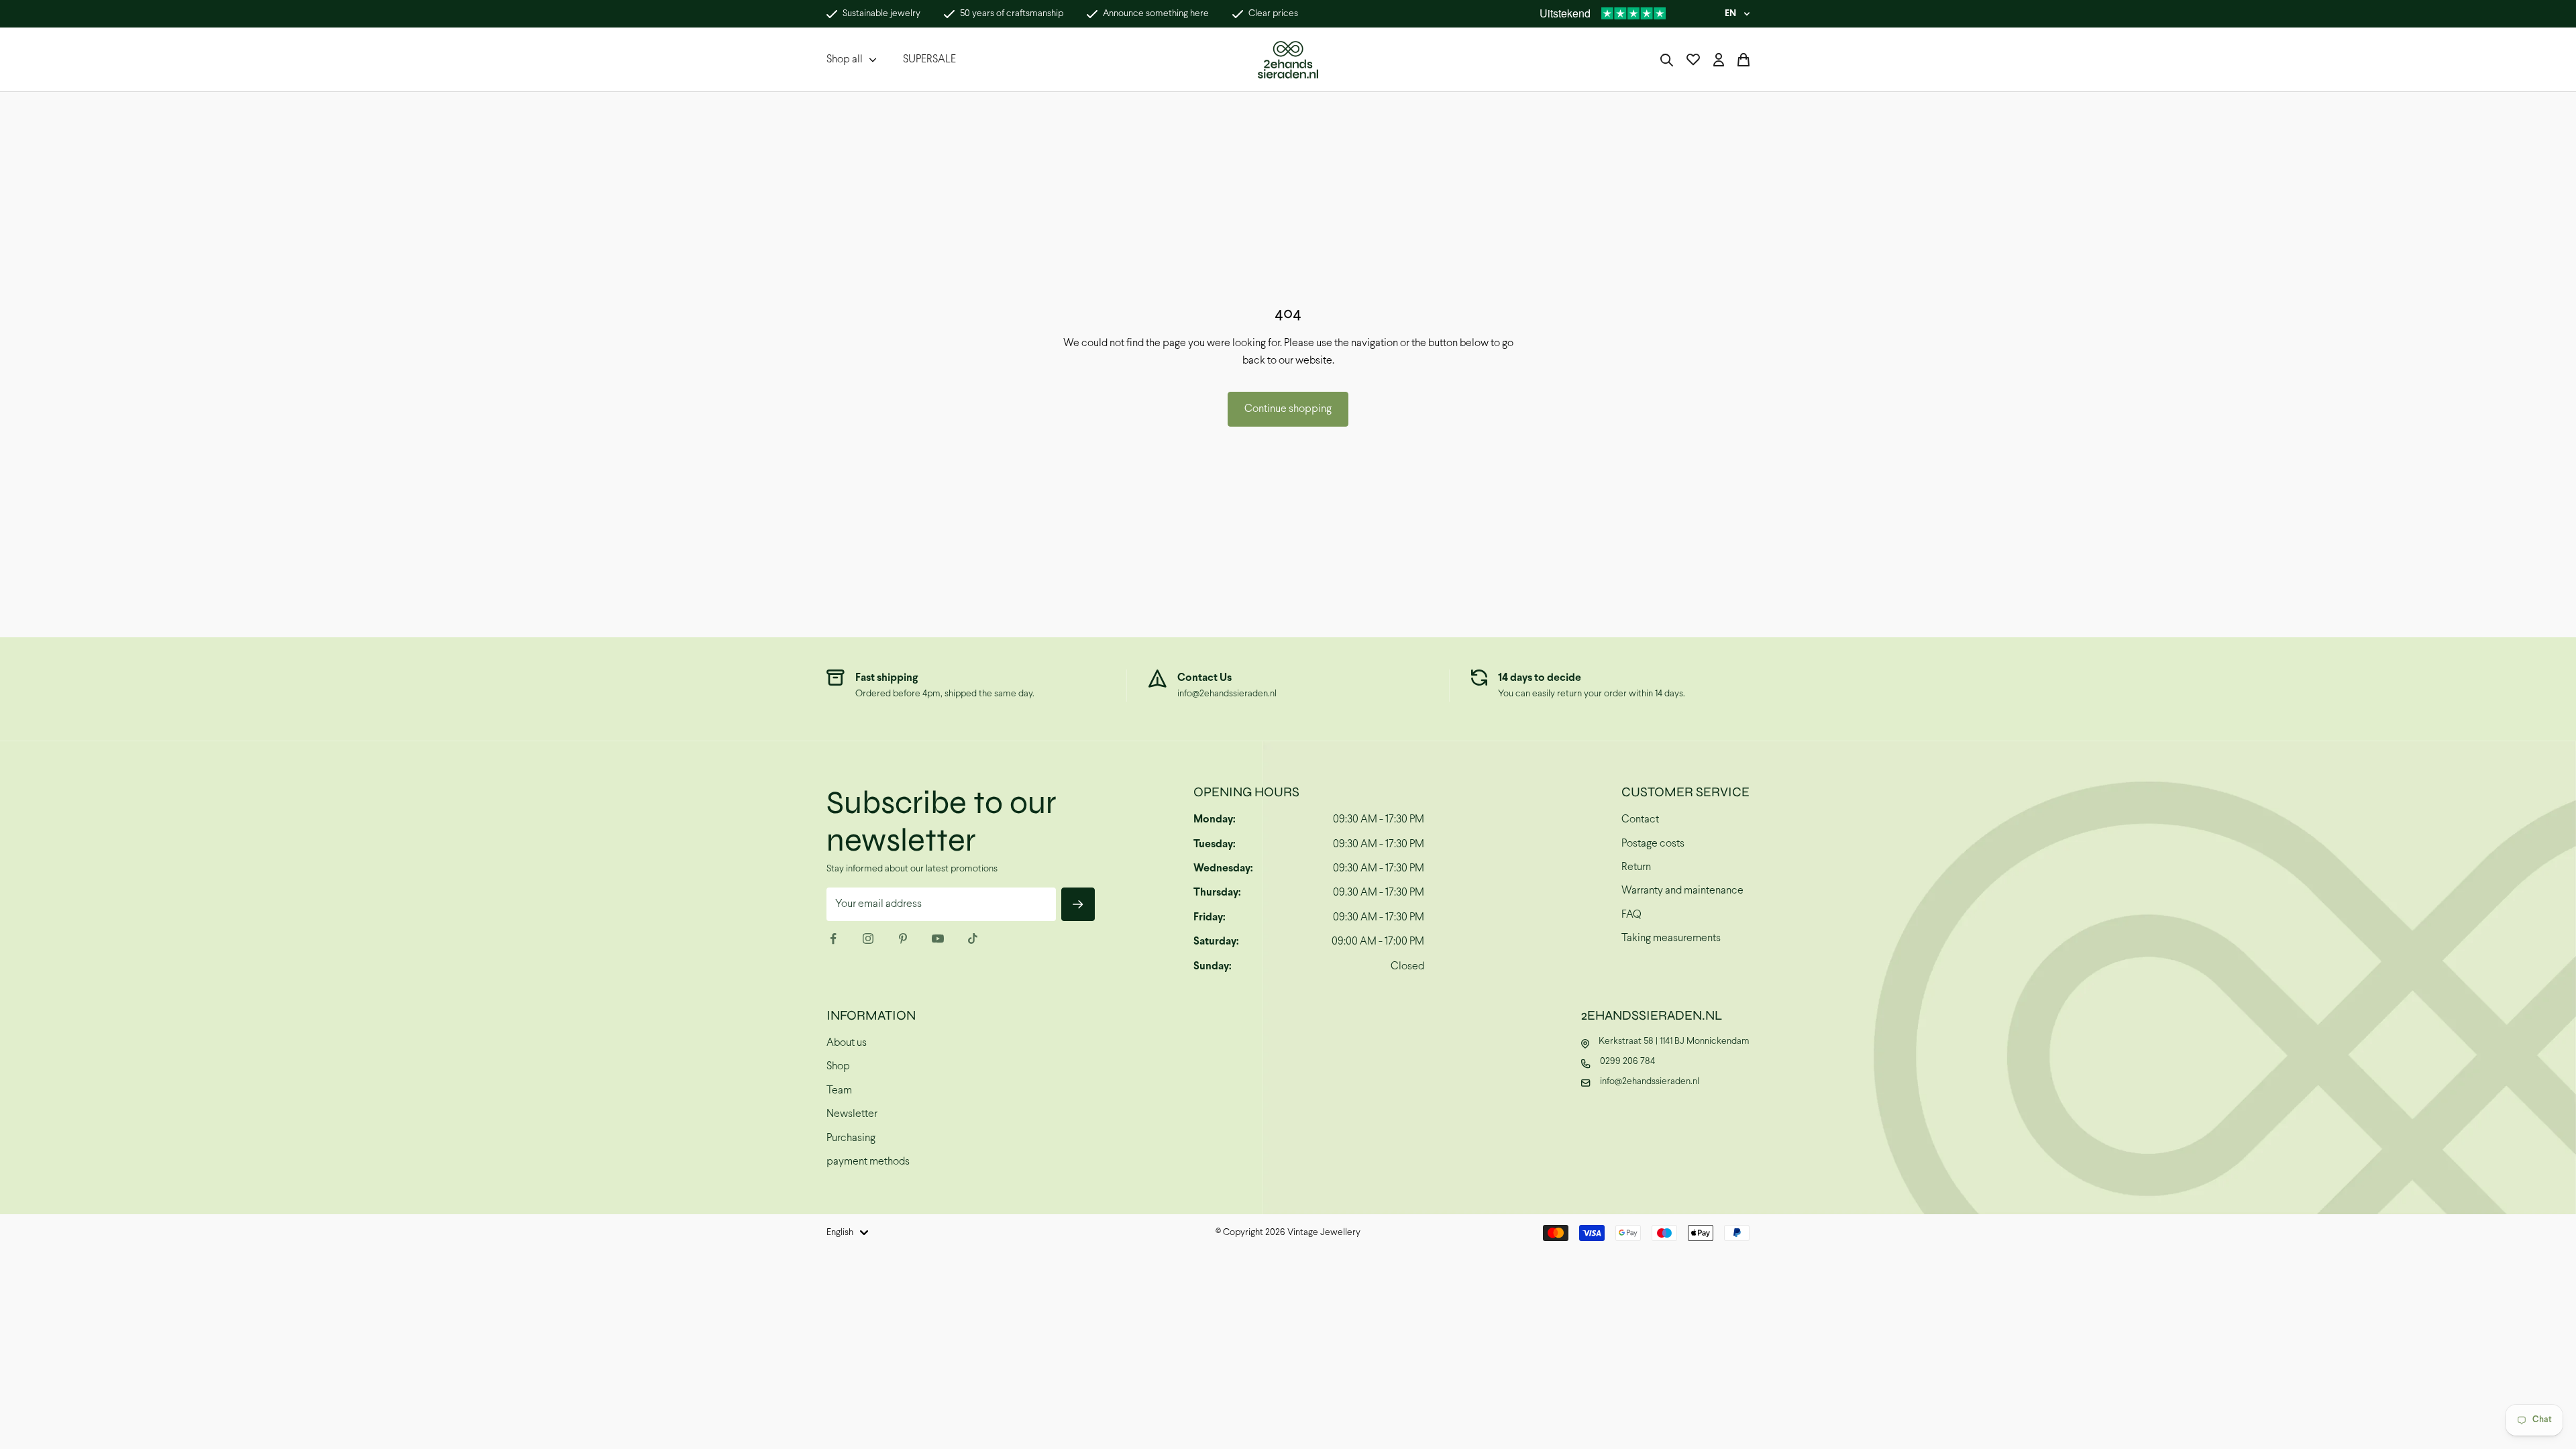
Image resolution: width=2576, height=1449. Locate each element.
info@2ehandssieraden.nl (1227, 694)
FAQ (1631, 915)
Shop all (845, 59)
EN (1730, 14)
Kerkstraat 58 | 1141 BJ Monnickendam (1674, 1041)
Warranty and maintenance (1682, 891)
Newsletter (852, 1114)
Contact (1640, 819)
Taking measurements (1671, 938)
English (840, 1233)
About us (847, 1043)
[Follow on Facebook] (833, 938)
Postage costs (1653, 844)
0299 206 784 (1627, 1062)
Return (1636, 867)
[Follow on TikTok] (973, 938)
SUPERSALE (929, 59)
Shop (838, 1066)
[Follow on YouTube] (938, 938)
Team (839, 1090)
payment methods (868, 1162)
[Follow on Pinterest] (903, 938)
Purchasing (851, 1138)
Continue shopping (1288, 409)
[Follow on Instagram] (868, 938)
